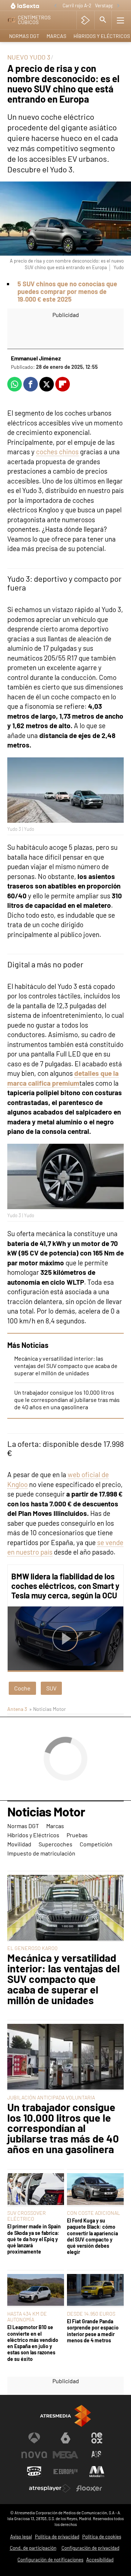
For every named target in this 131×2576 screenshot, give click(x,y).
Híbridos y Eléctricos (33, 1835)
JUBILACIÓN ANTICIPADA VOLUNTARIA (51, 2097)
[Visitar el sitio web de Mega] (65, 2455)
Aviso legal (21, 2537)
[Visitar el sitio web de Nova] (34, 2455)
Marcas (56, 36)
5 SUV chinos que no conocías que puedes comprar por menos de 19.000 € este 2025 (67, 291)
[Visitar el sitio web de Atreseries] (97, 2455)
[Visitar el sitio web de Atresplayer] (50, 2488)
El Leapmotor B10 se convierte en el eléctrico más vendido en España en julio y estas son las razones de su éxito (33, 2343)
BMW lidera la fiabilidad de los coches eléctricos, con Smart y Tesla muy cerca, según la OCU (65, 1586)
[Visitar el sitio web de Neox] (97, 2438)
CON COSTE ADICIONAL (94, 2213)
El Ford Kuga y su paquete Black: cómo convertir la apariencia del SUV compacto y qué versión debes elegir (92, 2236)
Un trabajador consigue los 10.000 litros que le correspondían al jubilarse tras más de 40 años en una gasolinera (67, 1400)
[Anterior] (55, 6)
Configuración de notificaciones (50, 2560)
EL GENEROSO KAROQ (32, 1948)
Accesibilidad (100, 2560)
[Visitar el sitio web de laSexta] (65, 2438)
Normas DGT (24, 36)
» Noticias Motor (47, 1709)
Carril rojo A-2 (77, 5)
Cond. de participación (33, 2548)
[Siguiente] (118, 6)
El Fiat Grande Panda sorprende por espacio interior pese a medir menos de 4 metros (93, 2331)
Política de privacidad (57, 2537)
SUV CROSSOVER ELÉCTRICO (27, 2216)
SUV (51, 1688)
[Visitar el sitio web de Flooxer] (89, 2488)
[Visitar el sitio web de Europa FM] (65, 2472)
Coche (22, 1688)
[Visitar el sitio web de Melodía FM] (97, 2472)
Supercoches (55, 1844)
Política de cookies (102, 2537)
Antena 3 (17, 1709)
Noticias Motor (46, 1812)
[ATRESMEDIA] (65, 2416)
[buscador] (103, 20)
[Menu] (120, 20)
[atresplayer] (85, 20)
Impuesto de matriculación (41, 1853)
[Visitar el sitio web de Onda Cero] (34, 2472)
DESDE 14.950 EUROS (91, 2314)
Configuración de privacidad (90, 2548)
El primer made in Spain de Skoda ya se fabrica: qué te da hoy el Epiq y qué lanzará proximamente (34, 2239)
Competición (96, 1844)
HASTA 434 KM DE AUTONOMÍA (27, 2317)
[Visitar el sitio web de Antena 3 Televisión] (34, 2438)
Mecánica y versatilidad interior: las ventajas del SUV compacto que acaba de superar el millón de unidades (66, 1366)
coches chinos (57, 452)
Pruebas (77, 1835)
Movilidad (19, 1844)
